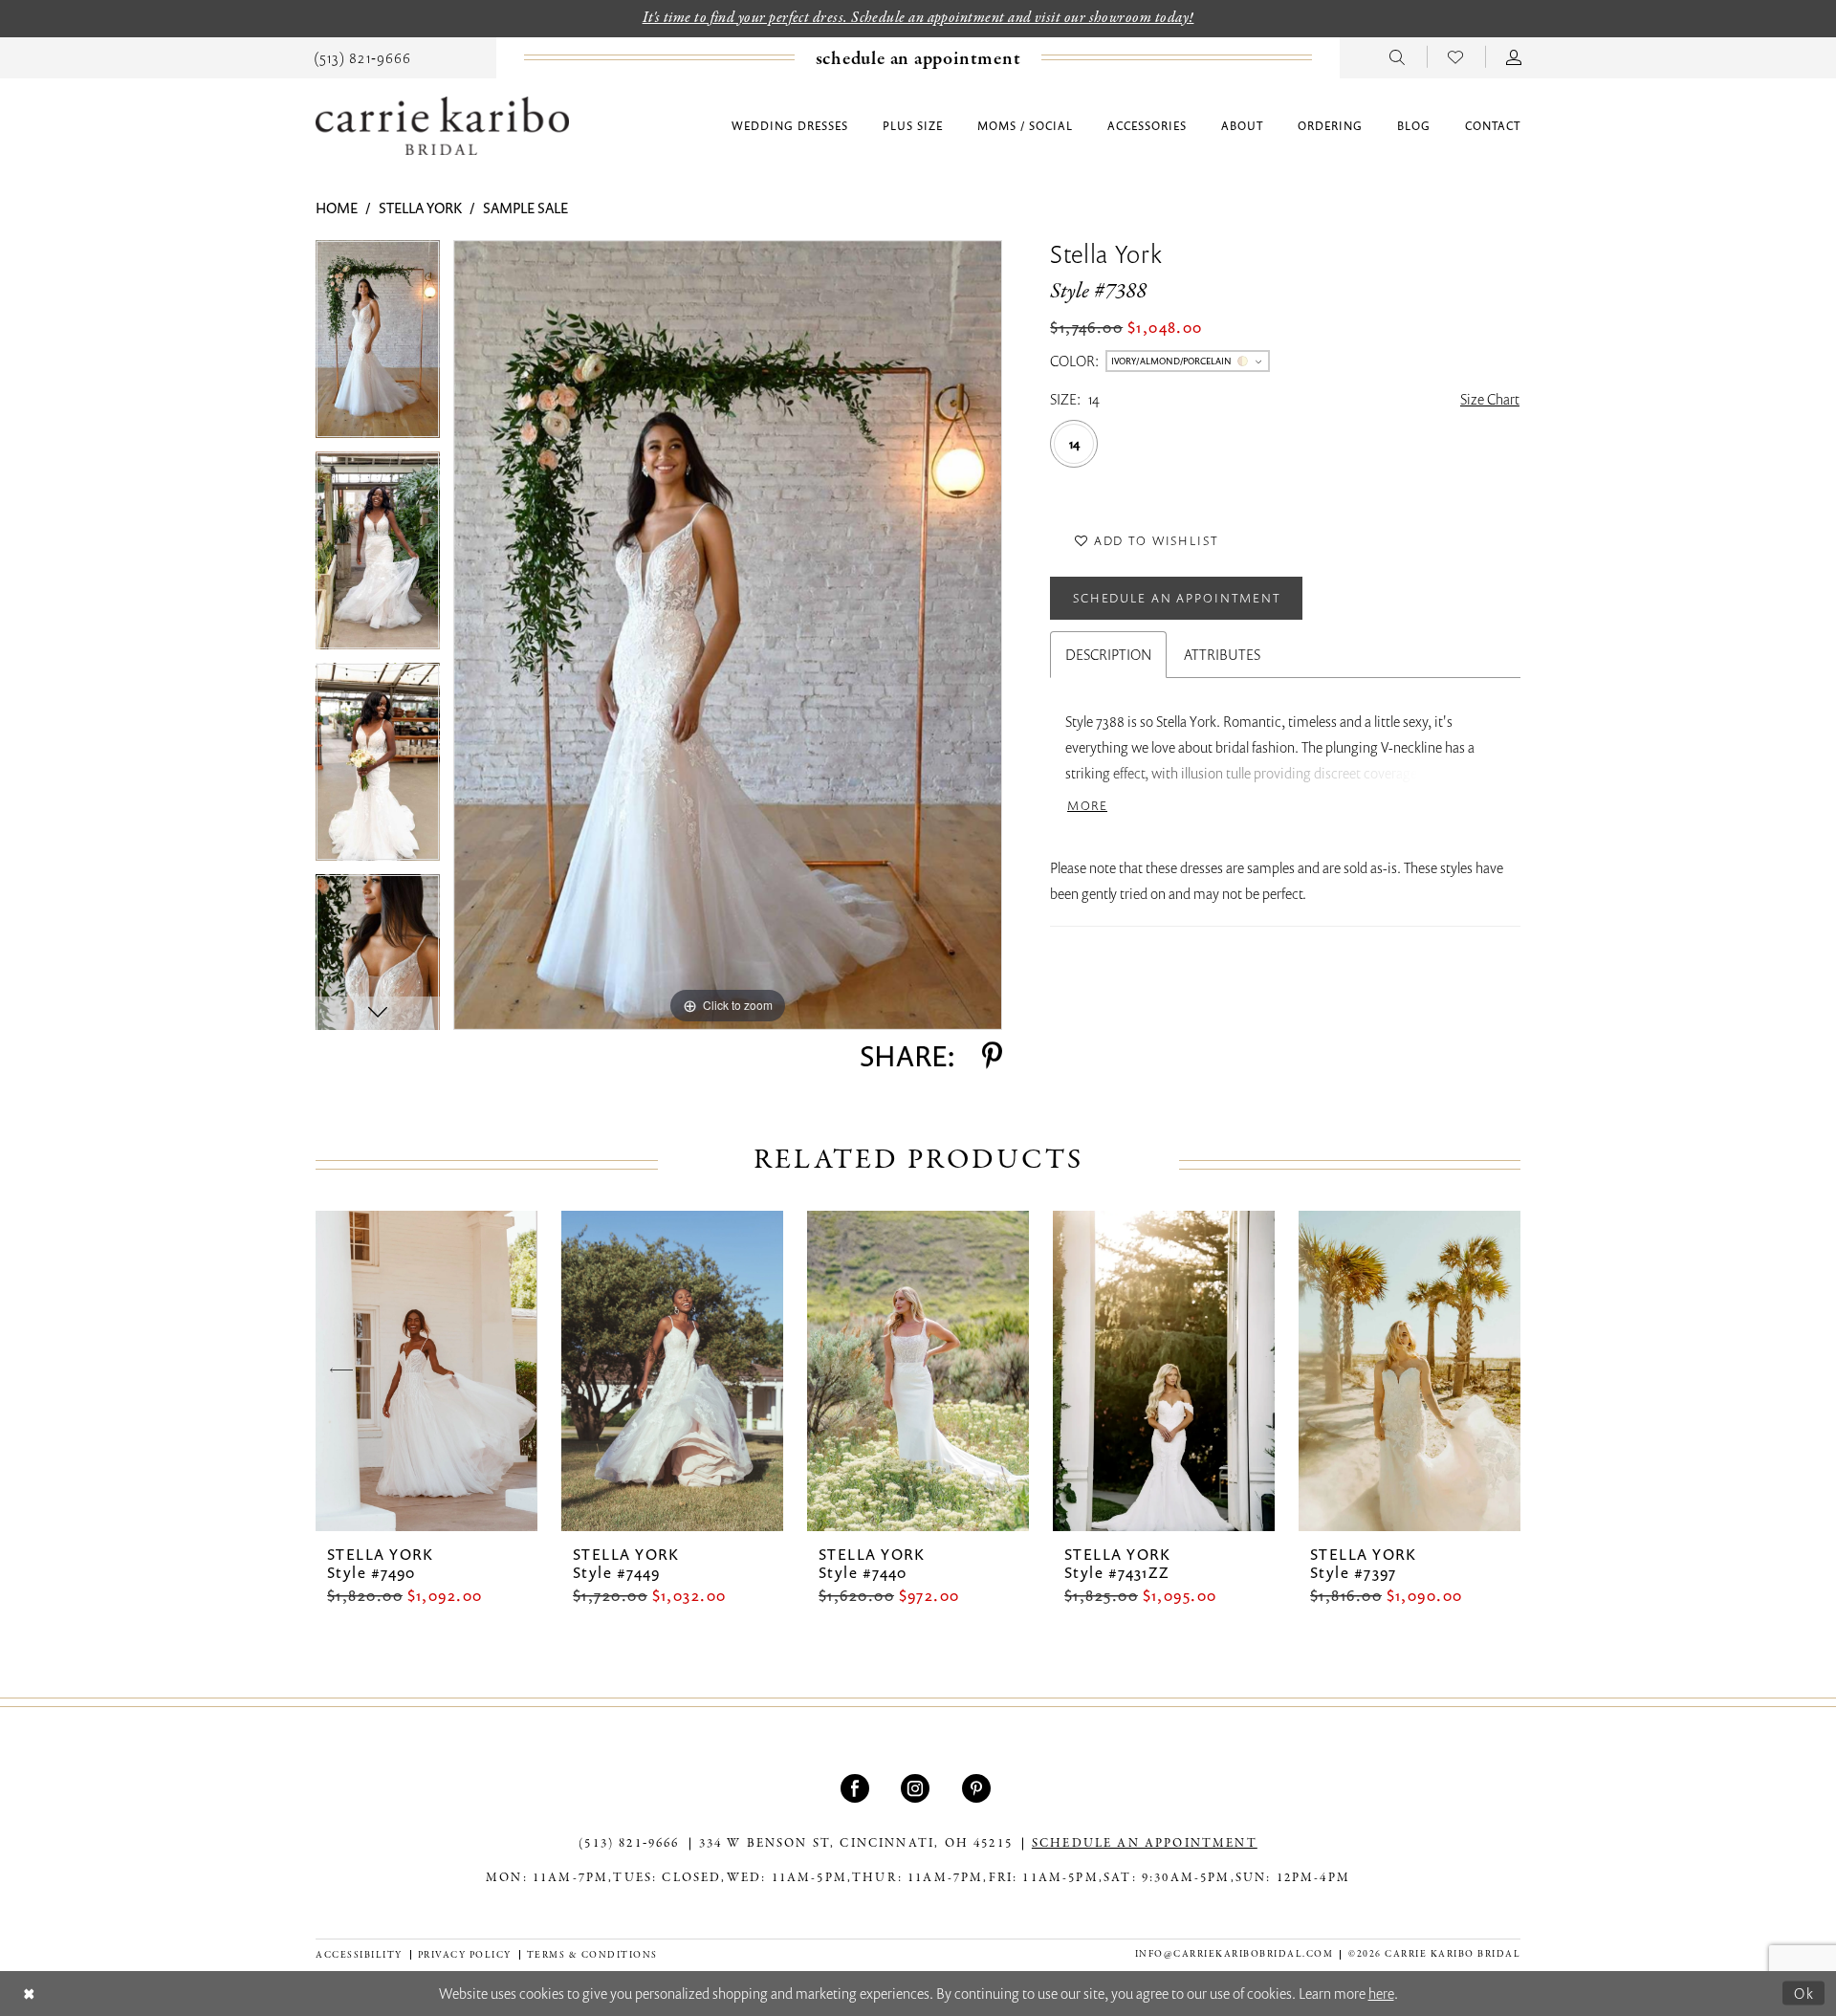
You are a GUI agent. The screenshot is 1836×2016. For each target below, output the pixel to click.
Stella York (420, 208)
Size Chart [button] (1490, 399)
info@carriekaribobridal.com (1235, 1954)
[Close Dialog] (29, 1994)
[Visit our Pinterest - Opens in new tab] (979, 1788)
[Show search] (1398, 56)
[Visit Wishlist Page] (1456, 56)
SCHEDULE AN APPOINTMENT (1145, 1844)
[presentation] (426, 1371)
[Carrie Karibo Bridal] (442, 126)
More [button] (1087, 806)
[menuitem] (362, 56)
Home (337, 208)
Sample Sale (525, 208)
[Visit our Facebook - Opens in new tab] (857, 1788)
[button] (1514, 56)
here (1381, 1993)
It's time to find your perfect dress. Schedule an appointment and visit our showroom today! (918, 18)
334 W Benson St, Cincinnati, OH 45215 (856, 1844)
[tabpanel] (378, 346)
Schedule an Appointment (1177, 598)
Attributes (1222, 654)
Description (1108, 654)
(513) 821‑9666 (629, 1844)
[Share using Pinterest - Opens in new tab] (992, 1056)
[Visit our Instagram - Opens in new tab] (918, 1788)
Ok (1804, 1992)
